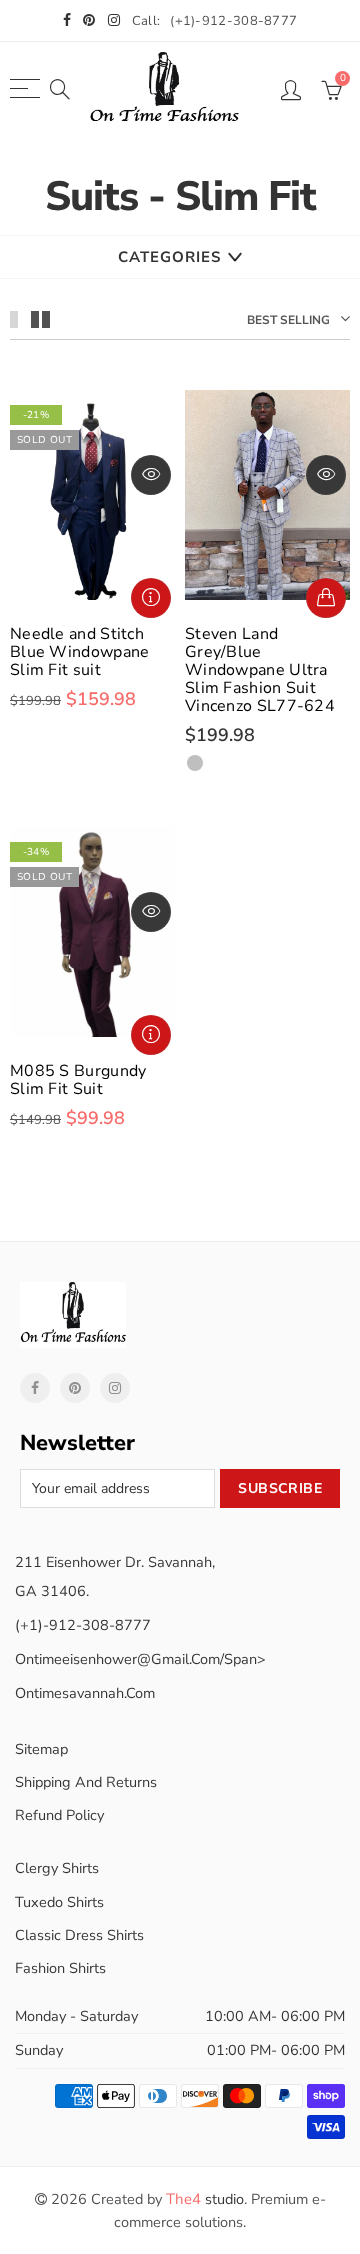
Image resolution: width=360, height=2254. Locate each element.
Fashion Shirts (60, 1968)
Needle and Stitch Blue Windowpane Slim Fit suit (80, 652)
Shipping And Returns (86, 1782)
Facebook (35, 1388)
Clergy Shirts (57, 1868)
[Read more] (151, 598)
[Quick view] (151, 475)
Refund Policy (59, 1815)
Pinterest (75, 1388)
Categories (169, 257)
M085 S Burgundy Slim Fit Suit (78, 1080)
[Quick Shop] (326, 598)
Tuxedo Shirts (59, 1902)
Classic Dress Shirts (79, 1935)
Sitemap (41, 1749)
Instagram (115, 1388)
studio (205, 2199)
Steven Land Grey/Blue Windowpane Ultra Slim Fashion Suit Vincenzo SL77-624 (260, 670)
